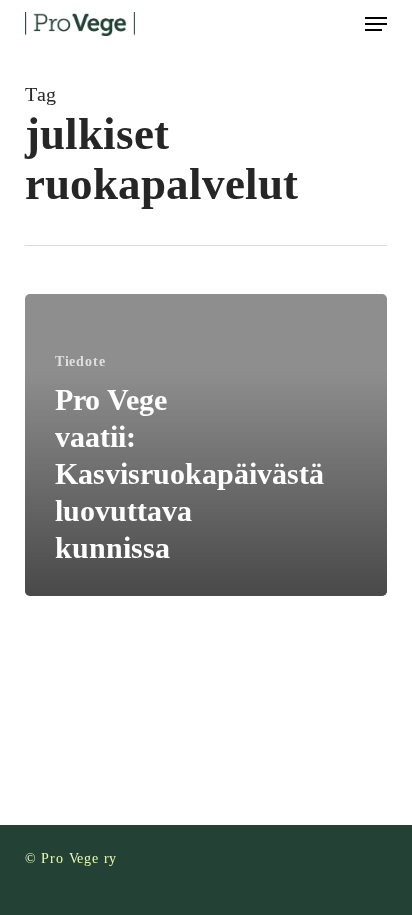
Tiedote (80, 361)
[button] (376, 24)
